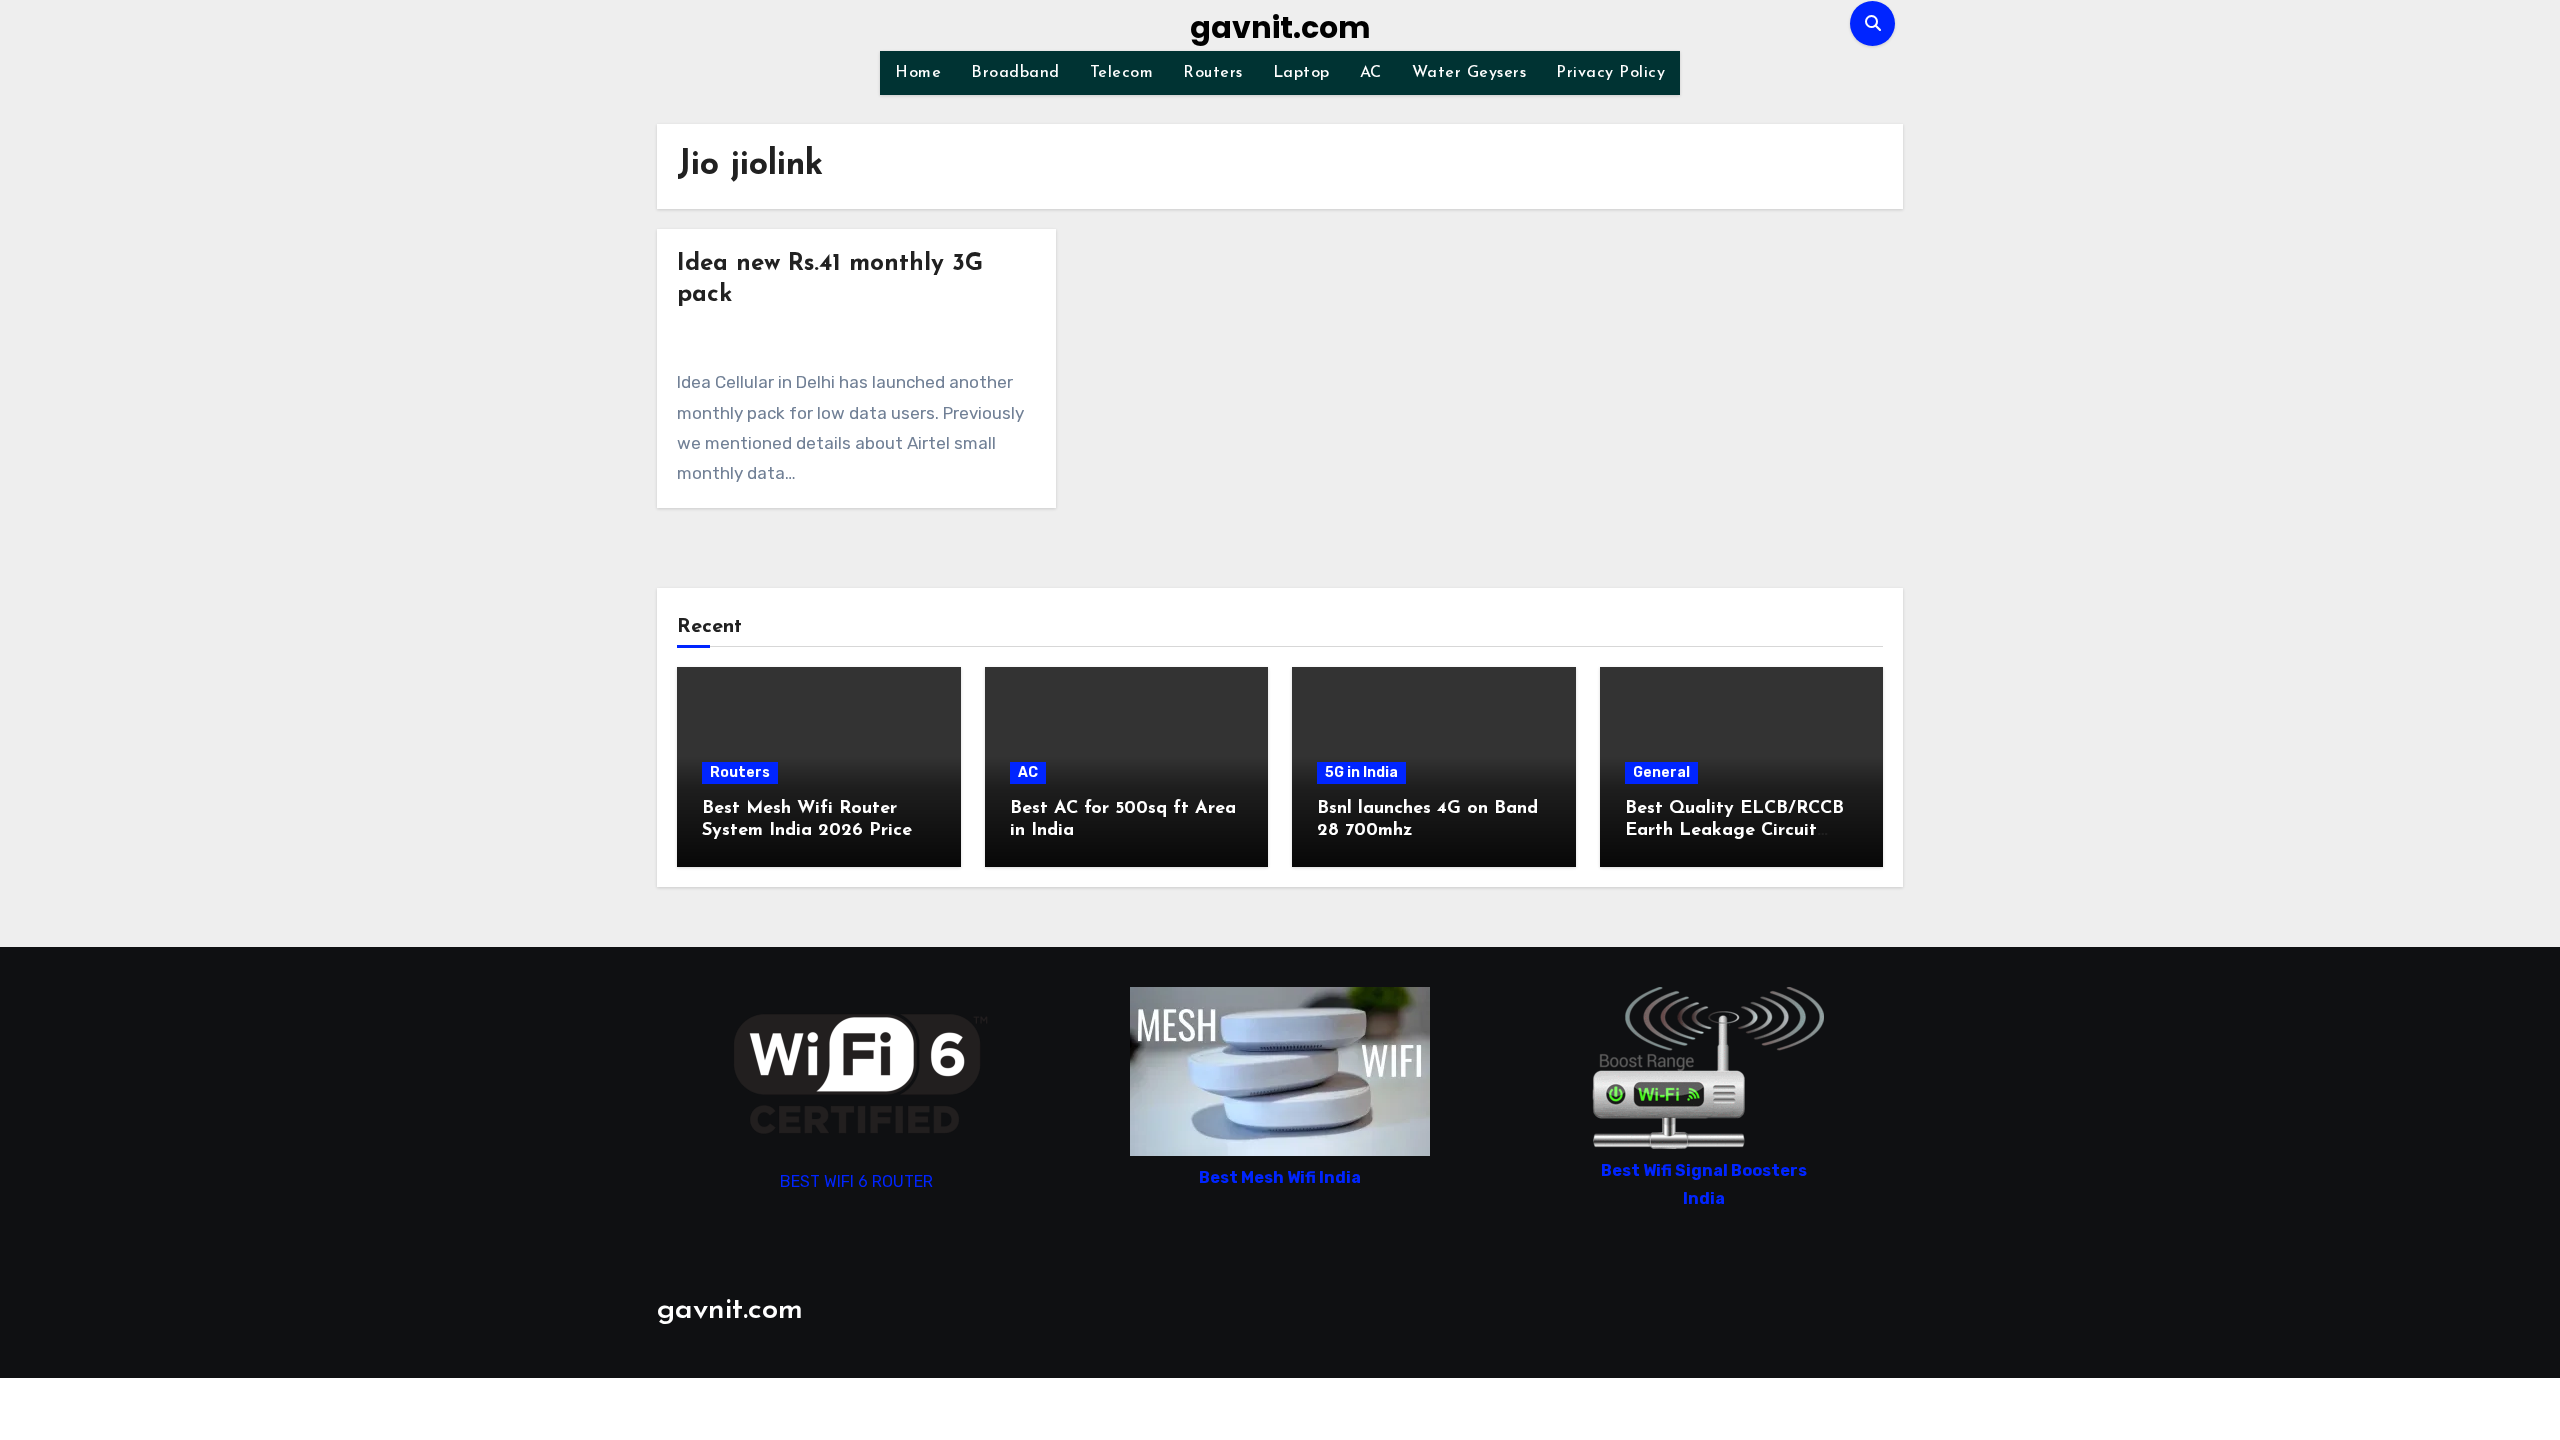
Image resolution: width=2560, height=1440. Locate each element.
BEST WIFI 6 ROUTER (856, 1181)
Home (918, 73)
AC (1371, 73)
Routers (1213, 73)
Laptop (1301, 73)
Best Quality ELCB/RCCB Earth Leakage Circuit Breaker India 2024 (1734, 830)
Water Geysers (1469, 73)
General (1661, 772)
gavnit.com (1280, 27)
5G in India (1361, 772)
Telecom (1122, 73)
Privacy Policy (1610, 73)
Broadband (1015, 73)
